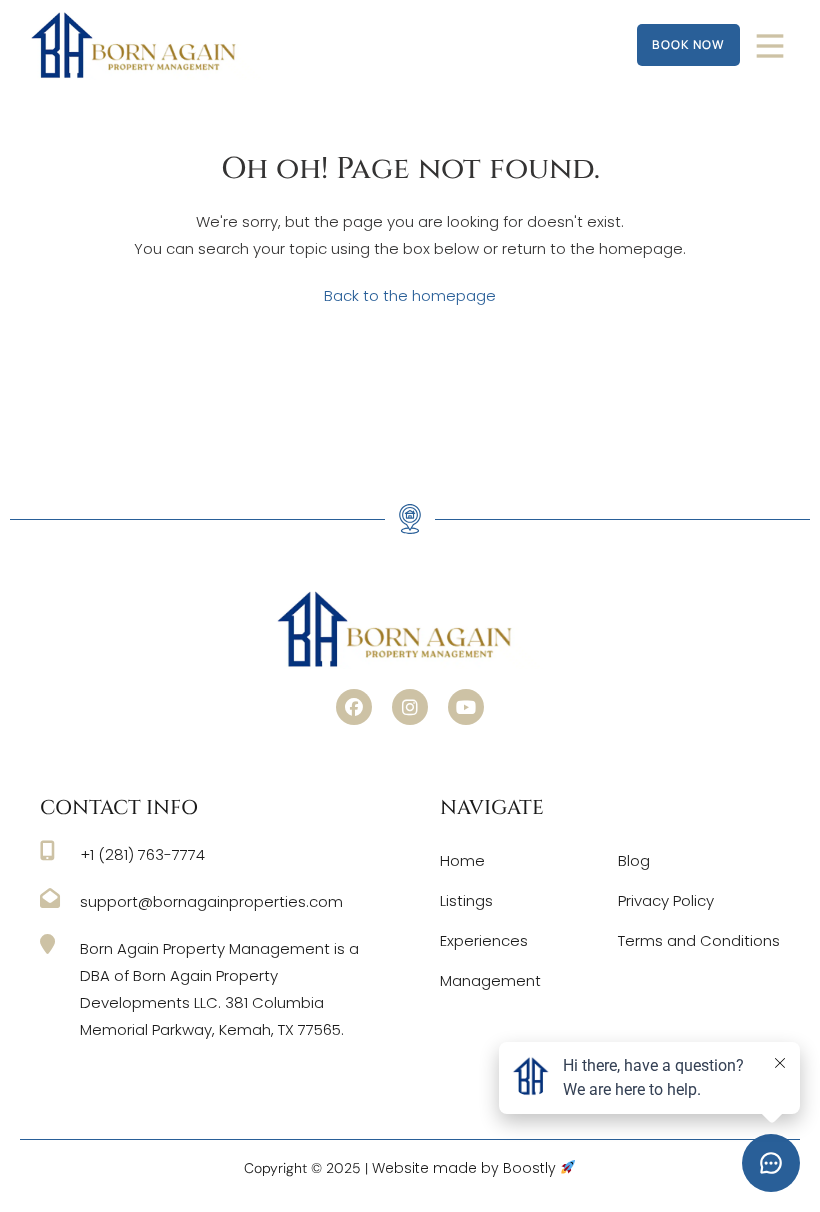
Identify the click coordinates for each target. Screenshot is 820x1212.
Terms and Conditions (699, 940)
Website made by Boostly (466, 1168)
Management (490, 980)
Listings (466, 900)
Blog (634, 860)
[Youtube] (466, 707)
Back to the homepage (410, 295)
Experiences (484, 940)
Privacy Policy (666, 900)
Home (462, 860)
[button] (354, 707)
